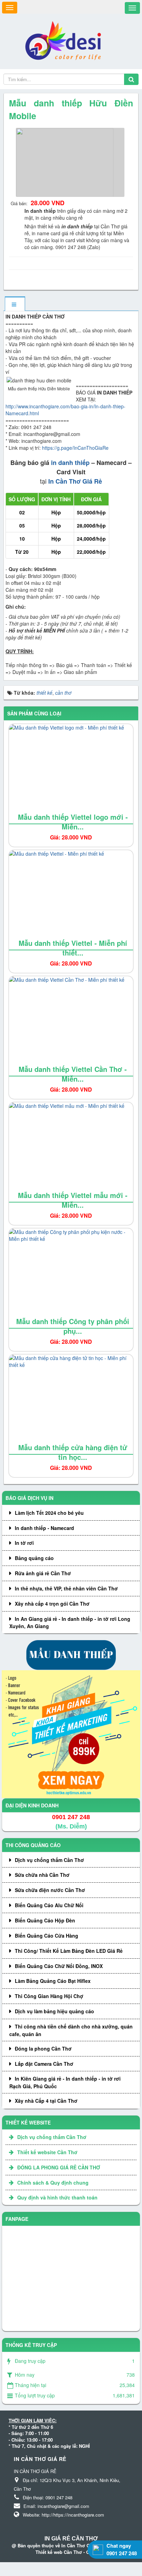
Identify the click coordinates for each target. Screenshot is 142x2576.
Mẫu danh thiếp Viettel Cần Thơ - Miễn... (73, 1074)
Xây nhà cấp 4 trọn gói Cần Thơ (52, 1604)
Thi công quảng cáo (33, 1845)
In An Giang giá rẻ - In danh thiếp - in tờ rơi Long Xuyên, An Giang (70, 1623)
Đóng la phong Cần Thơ (43, 2049)
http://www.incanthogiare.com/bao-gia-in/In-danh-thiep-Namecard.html (65, 410)
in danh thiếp (70, 463)
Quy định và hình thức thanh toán (57, 2197)
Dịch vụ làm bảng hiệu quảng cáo (54, 2011)
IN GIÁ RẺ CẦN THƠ (71, 2539)
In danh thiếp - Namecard (44, 1528)
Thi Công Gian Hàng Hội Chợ (49, 1996)
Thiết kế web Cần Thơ (59, 2552)
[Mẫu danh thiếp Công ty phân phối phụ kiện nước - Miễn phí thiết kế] (71, 1279)
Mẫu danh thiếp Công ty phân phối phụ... (73, 1326)
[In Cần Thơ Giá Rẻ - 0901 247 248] (66, 41)
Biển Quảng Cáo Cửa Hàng (47, 1936)
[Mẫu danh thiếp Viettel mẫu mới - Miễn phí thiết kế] (71, 1152)
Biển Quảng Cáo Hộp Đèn (45, 1920)
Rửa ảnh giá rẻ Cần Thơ (43, 1573)
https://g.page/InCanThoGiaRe (75, 448)
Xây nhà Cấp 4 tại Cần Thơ (46, 2101)
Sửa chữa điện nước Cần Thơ (50, 1890)
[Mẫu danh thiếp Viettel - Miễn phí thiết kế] (71, 900)
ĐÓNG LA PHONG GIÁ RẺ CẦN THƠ (59, 2167)
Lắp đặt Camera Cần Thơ (44, 2064)
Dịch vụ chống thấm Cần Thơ (49, 1860)
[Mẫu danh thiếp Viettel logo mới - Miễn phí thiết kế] (71, 774)
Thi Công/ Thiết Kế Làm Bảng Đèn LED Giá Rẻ (69, 1951)
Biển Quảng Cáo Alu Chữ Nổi (49, 1905)
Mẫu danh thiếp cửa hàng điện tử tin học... (73, 1452)
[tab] (15, 304)
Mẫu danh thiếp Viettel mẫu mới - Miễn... (73, 1200)
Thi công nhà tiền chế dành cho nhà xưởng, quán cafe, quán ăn (71, 2030)
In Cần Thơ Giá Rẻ (75, 481)
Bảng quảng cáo (34, 1558)
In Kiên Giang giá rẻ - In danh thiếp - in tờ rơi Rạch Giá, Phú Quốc (65, 2082)
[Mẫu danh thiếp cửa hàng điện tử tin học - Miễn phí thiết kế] (71, 1405)
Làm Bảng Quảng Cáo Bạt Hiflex (53, 1981)
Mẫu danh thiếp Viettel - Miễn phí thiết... (73, 948)
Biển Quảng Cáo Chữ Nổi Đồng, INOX (59, 1966)
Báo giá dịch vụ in (29, 1498)
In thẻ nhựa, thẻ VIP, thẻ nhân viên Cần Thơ (66, 1588)
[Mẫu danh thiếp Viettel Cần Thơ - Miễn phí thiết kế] (71, 1026)
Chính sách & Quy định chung (53, 2183)
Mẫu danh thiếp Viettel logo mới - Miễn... (73, 822)
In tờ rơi (24, 1543)
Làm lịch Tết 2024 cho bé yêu (49, 1513)
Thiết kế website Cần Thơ (47, 2152)
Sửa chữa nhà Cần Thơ (42, 1875)
